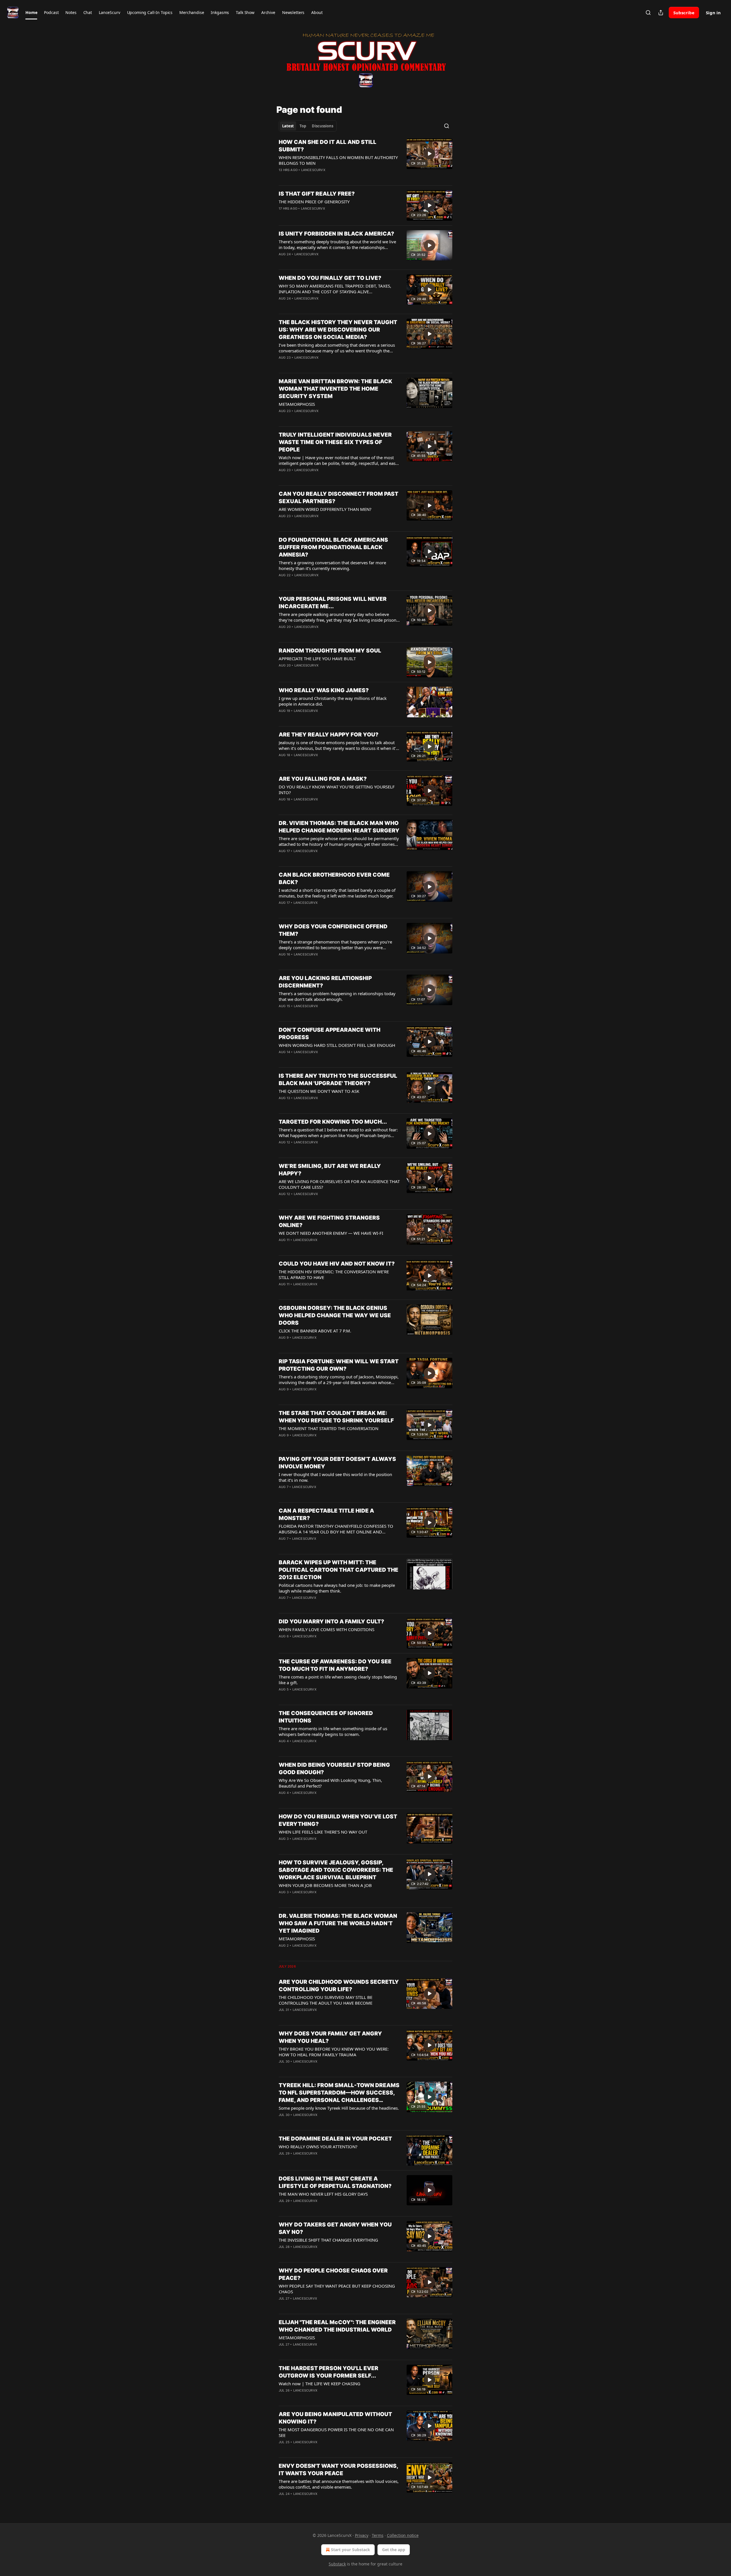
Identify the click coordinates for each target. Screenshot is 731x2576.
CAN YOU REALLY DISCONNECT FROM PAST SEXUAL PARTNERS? (339, 498)
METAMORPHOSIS (297, 404)
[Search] (648, 13)
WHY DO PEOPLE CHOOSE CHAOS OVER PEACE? (333, 2274)
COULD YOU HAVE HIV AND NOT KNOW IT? (337, 1264)
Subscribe (684, 13)
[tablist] (308, 126)
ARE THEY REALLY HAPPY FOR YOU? (329, 735)
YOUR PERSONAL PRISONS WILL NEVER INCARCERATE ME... (333, 603)
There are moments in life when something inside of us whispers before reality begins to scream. (333, 1731)
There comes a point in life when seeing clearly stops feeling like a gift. (338, 1680)
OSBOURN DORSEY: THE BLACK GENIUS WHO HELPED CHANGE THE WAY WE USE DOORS (335, 1315)
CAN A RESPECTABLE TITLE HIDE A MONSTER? (326, 1514)
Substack (337, 2564)
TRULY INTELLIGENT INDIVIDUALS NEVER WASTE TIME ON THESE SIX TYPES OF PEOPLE (335, 442)
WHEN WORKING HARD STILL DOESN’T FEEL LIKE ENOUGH (337, 1045)
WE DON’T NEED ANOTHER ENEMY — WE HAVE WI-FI (331, 1233)
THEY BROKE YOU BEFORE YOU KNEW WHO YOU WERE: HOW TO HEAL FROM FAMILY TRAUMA (334, 2052)
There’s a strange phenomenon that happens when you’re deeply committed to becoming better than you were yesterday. (335, 945)
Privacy (362, 2535)
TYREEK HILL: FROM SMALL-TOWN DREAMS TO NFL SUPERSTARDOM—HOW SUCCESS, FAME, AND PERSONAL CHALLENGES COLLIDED (339, 2093)
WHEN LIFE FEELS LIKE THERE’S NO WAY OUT (323, 1832)
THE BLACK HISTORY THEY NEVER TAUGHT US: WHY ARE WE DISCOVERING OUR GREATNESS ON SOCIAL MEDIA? (338, 330)
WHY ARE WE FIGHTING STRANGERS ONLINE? (329, 1221)
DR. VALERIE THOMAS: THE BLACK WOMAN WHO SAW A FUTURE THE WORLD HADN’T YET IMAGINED (338, 1923)
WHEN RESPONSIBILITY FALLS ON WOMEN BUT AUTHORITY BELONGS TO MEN (338, 160)
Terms (378, 2535)
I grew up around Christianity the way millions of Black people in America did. (333, 701)
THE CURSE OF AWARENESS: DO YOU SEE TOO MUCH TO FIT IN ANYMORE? (335, 1665)
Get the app (394, 2550)
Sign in (713, 13)
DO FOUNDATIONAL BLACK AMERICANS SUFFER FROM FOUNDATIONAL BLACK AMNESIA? (333, 547)
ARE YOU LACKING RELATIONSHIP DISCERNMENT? (325, 982)
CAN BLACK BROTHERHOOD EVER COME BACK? (334, 879)
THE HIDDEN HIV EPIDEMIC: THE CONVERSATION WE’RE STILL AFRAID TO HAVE (334, 1274)
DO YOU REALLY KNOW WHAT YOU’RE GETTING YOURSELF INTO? (337, 790)
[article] (365, 160)
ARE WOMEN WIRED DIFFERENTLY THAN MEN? (325, 509)
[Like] (282, 306)
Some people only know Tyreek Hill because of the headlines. (339, 2108)
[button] (31, 13)
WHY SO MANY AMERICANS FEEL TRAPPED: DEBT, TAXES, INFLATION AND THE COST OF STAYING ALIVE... (335, 289)
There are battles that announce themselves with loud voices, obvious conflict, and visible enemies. (339, 2484)
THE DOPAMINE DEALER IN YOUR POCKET (335, 2139)
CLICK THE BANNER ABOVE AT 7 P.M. (315, 1331)
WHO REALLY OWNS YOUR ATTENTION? (318, 2147)
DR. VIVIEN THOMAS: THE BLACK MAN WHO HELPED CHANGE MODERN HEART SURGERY (339, 827)
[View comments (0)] (322, 216)
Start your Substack (351, 2550)
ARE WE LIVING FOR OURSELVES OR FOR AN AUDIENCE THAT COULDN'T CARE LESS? (339, 1184)
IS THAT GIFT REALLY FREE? (317, 194)
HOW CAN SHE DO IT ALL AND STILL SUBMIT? (328, 146)
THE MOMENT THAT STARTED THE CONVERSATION (329, 1428)
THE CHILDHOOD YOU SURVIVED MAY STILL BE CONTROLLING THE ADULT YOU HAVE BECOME (326, 2000)
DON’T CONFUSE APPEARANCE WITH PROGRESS (330, 1034)
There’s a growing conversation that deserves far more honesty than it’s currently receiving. (332, 565)
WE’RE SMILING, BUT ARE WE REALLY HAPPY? (330, 1170)
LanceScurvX (313, 170)
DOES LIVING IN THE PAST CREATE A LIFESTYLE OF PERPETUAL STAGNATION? (335, 2182)
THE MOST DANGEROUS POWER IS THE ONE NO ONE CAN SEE (336, 2432)
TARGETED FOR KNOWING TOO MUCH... (333, 1122)
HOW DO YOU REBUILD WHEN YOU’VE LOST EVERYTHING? (338, 1820)
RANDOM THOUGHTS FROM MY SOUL (330, 651)
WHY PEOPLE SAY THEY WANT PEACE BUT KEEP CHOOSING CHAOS (337, 2289)
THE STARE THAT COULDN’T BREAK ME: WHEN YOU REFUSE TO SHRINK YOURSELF (336, 1417)
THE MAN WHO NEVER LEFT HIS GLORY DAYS (323, 2194)
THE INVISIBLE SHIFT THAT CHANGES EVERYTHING (328, 2240)
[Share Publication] (661, 13)
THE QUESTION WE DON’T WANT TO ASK (319, 1091)
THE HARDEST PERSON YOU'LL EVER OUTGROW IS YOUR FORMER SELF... (329, 2372)
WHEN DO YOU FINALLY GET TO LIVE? (330, 278)
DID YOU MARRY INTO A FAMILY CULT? (331, 1622)
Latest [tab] (288, 126)
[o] (429, 154)
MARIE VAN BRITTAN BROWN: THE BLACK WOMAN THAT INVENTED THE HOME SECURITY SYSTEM (336, 389)
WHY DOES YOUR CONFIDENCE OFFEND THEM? (333, 930)
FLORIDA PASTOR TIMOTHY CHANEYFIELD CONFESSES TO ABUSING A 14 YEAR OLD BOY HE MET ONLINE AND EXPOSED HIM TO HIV (336, 1529)
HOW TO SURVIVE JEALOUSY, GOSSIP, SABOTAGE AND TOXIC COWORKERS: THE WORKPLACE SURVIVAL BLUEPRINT (336, 1870)
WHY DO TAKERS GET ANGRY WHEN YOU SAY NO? (335, 2228)
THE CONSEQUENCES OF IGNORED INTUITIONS (326, 1717)
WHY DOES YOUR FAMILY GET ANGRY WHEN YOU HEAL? (330, 2037)
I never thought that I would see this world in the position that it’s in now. (335, 1477)
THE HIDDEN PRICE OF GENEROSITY (314, 202)
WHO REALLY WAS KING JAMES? (324, 690)
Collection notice (403, 2535)
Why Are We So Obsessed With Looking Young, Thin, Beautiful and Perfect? (330, 1783)
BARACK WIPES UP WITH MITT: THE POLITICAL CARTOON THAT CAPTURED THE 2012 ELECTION (339, 1570)
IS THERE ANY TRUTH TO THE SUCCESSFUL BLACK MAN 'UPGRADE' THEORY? (338, 1080)
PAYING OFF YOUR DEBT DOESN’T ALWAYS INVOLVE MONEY (337, 1463)
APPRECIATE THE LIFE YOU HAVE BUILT (317, 658)
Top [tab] (303, 126)
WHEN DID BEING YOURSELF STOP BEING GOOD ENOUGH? (334, 1769)
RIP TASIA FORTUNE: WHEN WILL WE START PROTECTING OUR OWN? (339, 1365)
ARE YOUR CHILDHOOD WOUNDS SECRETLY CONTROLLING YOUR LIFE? (339, 1986)
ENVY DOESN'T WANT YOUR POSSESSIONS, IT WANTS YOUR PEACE (338, 2470)
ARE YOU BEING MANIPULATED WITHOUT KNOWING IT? (335, 2418)
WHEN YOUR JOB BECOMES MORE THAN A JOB (325, 1885)
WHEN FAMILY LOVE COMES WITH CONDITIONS (327, 1629)
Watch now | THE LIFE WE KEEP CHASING (320, 2384)
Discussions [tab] (323, 126)
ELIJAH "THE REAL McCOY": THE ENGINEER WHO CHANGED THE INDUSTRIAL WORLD (337, 2326)
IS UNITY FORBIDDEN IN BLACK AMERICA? (336, 234)
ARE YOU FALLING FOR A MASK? (323, 779)
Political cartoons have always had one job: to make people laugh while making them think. (337, 1588)
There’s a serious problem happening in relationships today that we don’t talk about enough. (337, 996)
